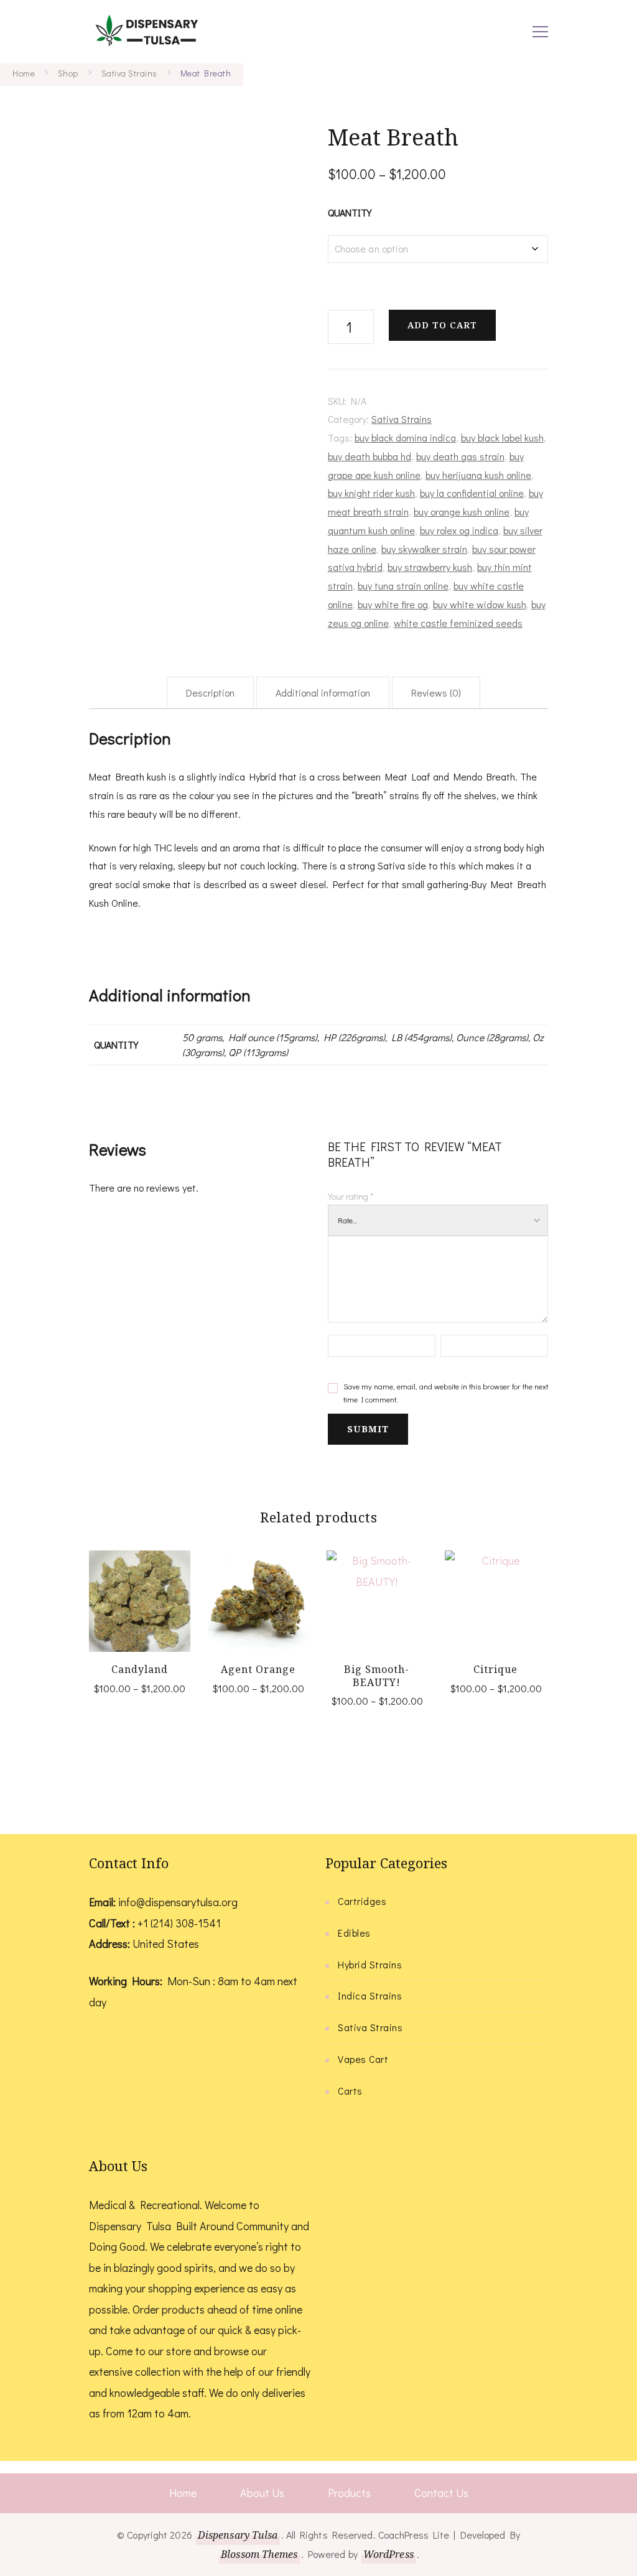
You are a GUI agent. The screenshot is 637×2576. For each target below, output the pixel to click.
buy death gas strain (460, 456)
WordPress (388, 2554)
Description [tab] (210, 693)
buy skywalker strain (424, 549)
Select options (140, 1598)
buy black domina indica (405, 438)
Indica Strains (370, 1995)
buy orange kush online (462, 512)
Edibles (354, 1933)
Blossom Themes (259, 2554)
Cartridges (362, 1901)
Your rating (351, 1196)
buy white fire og (393, 604)
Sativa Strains (402, 419)
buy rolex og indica (459, 530)
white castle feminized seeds (458, 623)
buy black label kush (502, 438)
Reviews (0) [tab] (436, 693)
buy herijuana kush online (478, 475)
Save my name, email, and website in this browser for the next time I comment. (446, 1393)
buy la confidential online (472, 493)
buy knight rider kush (371, 493)
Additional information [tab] (323, 693)
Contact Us (441, 2493)
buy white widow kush (480, 604)
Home (183, 2493)
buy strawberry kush (430, 567)
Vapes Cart (363, 2059)
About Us (262, 2493)
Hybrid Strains (370, 1964)
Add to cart (442, 325)
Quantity (350, 212)
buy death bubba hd (370, 456)
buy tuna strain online (403, 586)
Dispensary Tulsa (238, 2535)
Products (349, 2493)
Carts (350, 2091)
